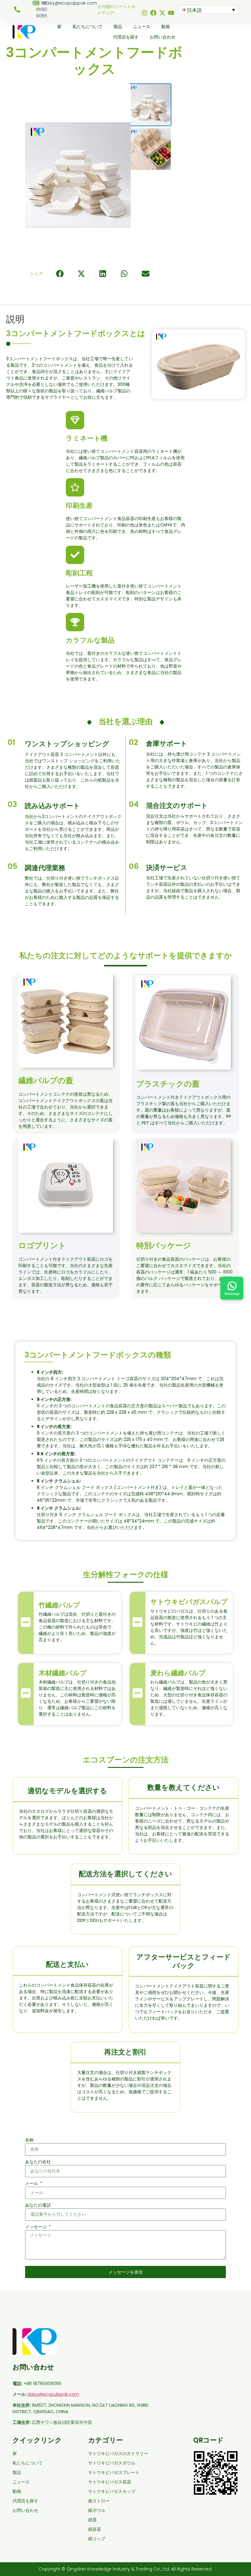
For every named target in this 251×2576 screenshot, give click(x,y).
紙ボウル (97, 2510)
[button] (60, 274)
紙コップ (97, 2539)
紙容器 (95, 2529)
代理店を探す (126, 37)
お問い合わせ (163, 37)
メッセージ (36, 2227)
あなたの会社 (38, 2162)
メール (32, 2183)
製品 (118, 27)
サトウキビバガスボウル (112, 2463)
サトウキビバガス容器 (110, 2482)
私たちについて (88, 27)
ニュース (142, 27)
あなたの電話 (38, 2205)
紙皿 (92, 2520)
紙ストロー (99, 2501)
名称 (29, 2140)
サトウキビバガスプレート (114, 2472)
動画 (166, 27)
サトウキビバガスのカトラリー (118, 2453)
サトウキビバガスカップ (112, 2491)
